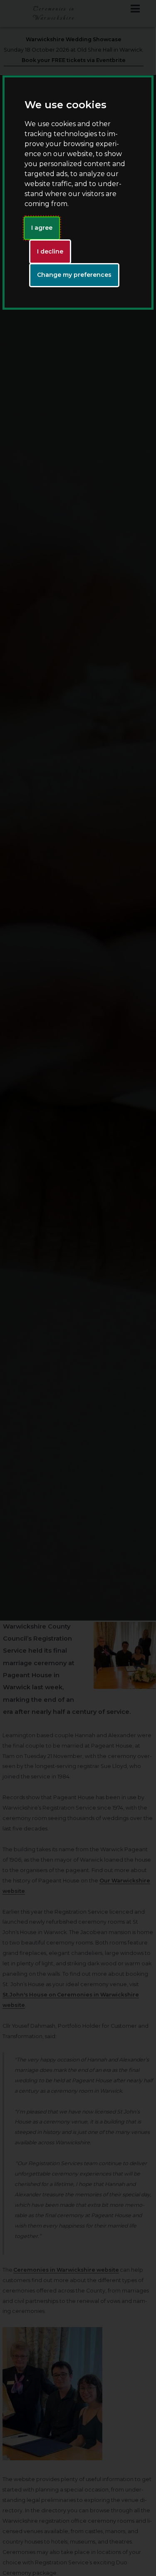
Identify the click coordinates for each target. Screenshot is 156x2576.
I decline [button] (50, 251)
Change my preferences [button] (74, 275)
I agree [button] (42, 228)
